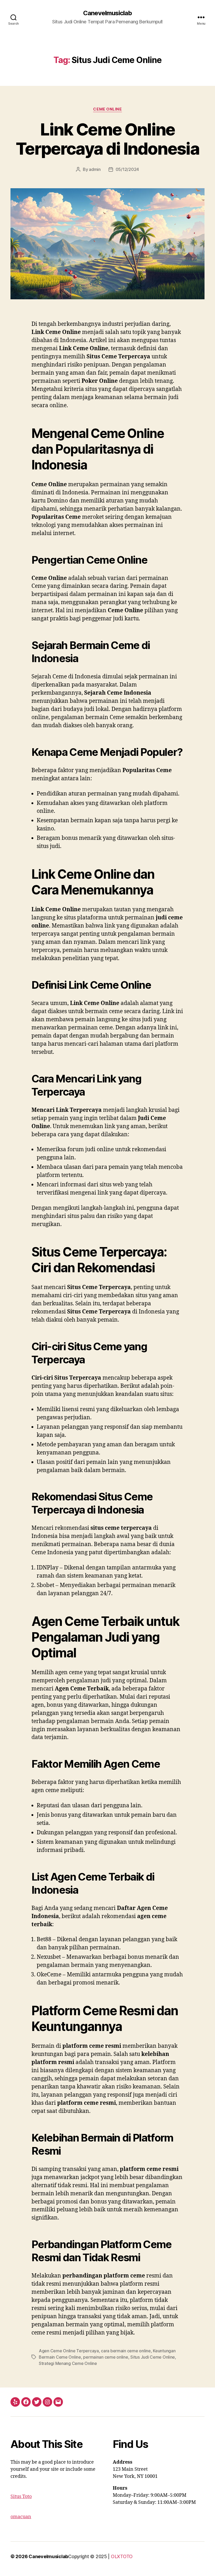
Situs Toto (21, 2497)
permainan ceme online (106, 2357)
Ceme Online (107, 109)
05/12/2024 (127, 169)
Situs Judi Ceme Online (153, 2357)
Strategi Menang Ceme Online (68, 2363)
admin (95, 169)
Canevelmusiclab (107, 13)
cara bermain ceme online (126, 2351)
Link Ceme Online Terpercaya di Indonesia (107, 139)
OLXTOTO (122, 2556)
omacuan (21, 2517)
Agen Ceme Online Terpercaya (69, 2351)
